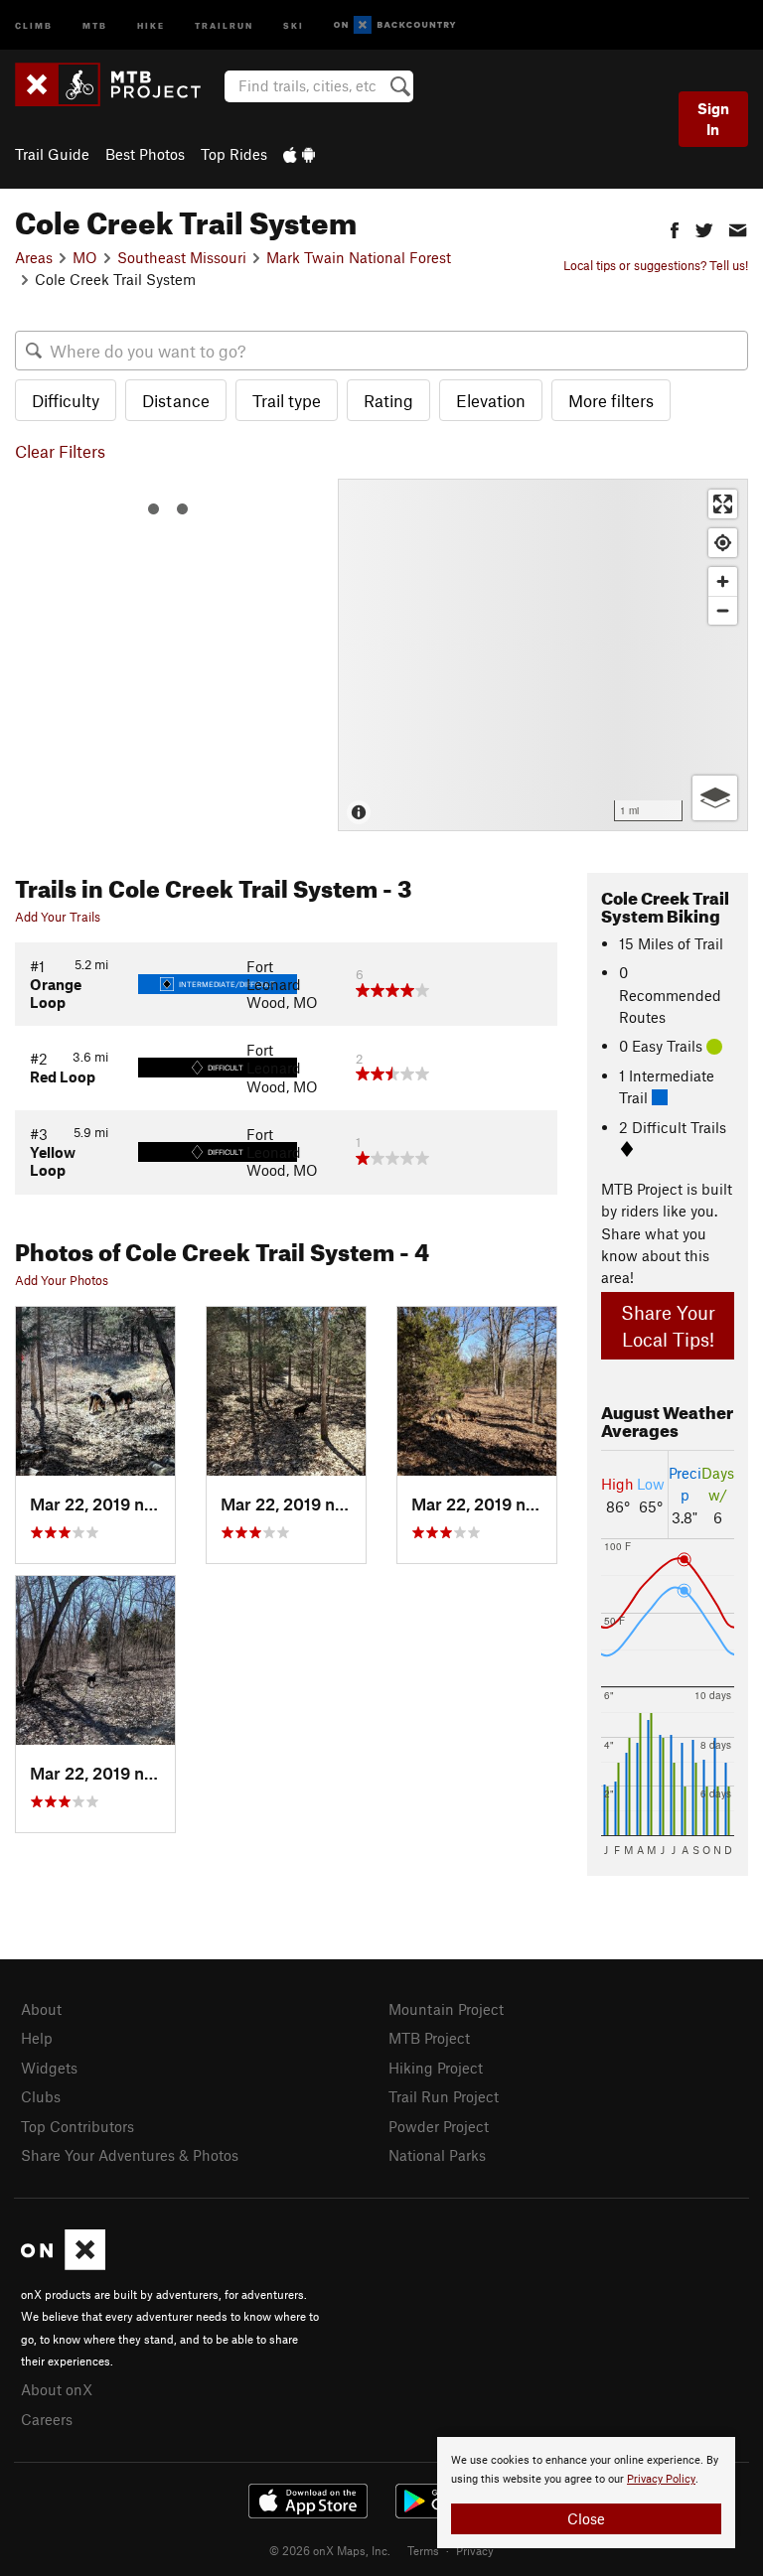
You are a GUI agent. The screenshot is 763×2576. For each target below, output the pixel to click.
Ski (294, 24)
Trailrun (224, 24)
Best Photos (145, 154)
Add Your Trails (58, 917)
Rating (388, 400)
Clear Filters (60, 451)
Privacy (475, 2550)
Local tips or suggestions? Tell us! (656, 265)
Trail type (287, 400)
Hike (151, 24)
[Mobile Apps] (299, 154)
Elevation (491, 400)
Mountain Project (446, 2009)
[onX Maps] (63, 2264)
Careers (47, 2419)
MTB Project (429, 2038)
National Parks (437, 2155)
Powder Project (439, 2126)
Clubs (41, 2096)
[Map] (543, 655)
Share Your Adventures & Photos (130, 2155)
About (41, 2009)
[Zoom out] (723, 610)
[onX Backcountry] (395, 25)
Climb (34, 24)
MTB (95, 24)
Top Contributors (77, 2126)
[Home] (118, 84)
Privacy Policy (661, 2479)
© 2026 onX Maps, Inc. (330, 2550)
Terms (423, 2550)
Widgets (49, 2068)
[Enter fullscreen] (723, 504)
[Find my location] (723, 543)
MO (85, 257)
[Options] (715, 798)
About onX (57, 2389)
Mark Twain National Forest (359, 257)
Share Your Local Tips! (668, 1326)
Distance (176, 400)
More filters (611, 400)
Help (37, 2038)
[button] (675, 228)
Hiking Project (436, 2068)
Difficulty (66, 400)
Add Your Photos (62, 1280)
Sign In (713, 119)
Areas (34, 257)
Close (586, 2518)
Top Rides (234, 154)
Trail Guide (52, 154)
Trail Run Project (444, 2096)
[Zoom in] (723, 581)
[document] (586, 2493)
